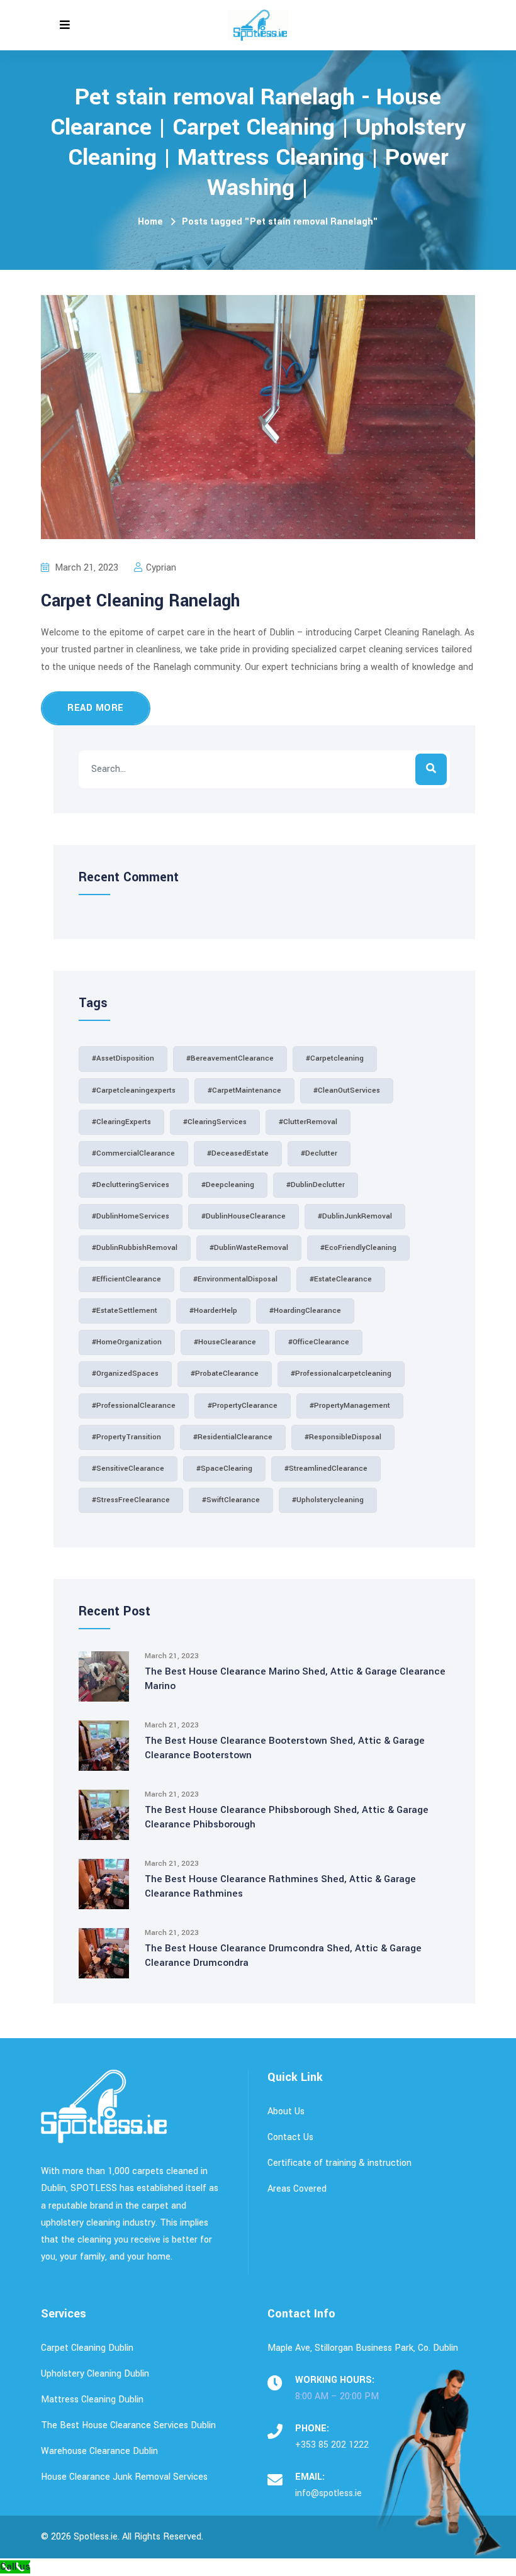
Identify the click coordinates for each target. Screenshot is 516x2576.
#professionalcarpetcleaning (341, 1374)
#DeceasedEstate (238, 1153)
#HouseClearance (225, 1342)
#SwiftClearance (231, 1500)
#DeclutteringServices (131, 1185)
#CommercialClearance (133, 1153)
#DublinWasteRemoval (249, 1248)
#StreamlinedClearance (326, 1469)
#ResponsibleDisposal (343, 1437)
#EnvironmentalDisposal (235, 1279)
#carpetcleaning (335, 1058)
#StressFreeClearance (131, 1500)
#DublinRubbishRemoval (135, 1248)
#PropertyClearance (243, 1406)
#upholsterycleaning (328, 1500)
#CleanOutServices (347, 1090)
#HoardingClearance (305, 1311)
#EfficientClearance (126, 1279)
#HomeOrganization (127, 1342)
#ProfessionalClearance (134, 1406)
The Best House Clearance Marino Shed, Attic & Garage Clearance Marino (295, 1679)
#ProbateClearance (225, 1374)
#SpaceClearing (224, 1469)
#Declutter (319, 1153)
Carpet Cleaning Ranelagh (140, 601)
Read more (96, 708)
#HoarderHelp (213, 1311)
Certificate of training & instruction (339, 2163)
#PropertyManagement (350, 1406)
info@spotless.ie (328, 2493)
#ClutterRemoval (308, 1122)
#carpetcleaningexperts (134, 1090)
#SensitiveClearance (128, 1469)
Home (150, 222)
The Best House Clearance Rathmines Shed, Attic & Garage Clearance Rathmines (280, 1886)
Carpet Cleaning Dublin (87, 2348)
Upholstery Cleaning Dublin (95, 2374)
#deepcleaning (228, 1185)
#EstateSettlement (125, 1311)
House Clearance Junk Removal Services (124, 2477)
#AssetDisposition (123, 1058)
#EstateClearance (341, 1279)
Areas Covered (297, 2189)
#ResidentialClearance (233, 1437)
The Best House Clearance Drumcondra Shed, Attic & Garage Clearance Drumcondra (283, 1955)
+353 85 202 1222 (332, 2445)
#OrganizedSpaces (125, 1374)
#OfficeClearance (319, 1342)
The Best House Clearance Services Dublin (128, 2425)
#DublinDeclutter (316, 1185)
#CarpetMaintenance (244, 1090)
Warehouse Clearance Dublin (99, 2451)
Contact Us (290, 2137)
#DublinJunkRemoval (355, 1216)
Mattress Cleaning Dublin (92, 2400)
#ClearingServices (215, 1122)
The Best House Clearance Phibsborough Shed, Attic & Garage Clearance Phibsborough (287, 1817)
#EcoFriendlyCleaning (358, 1248)
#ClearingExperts (121, 1122)
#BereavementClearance (230, 1058)
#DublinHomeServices (131, 1216)
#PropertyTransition (126, 1437)
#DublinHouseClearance (244, 1216)
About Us (286, 2111)
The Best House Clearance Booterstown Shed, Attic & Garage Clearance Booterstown (285, 1748)
